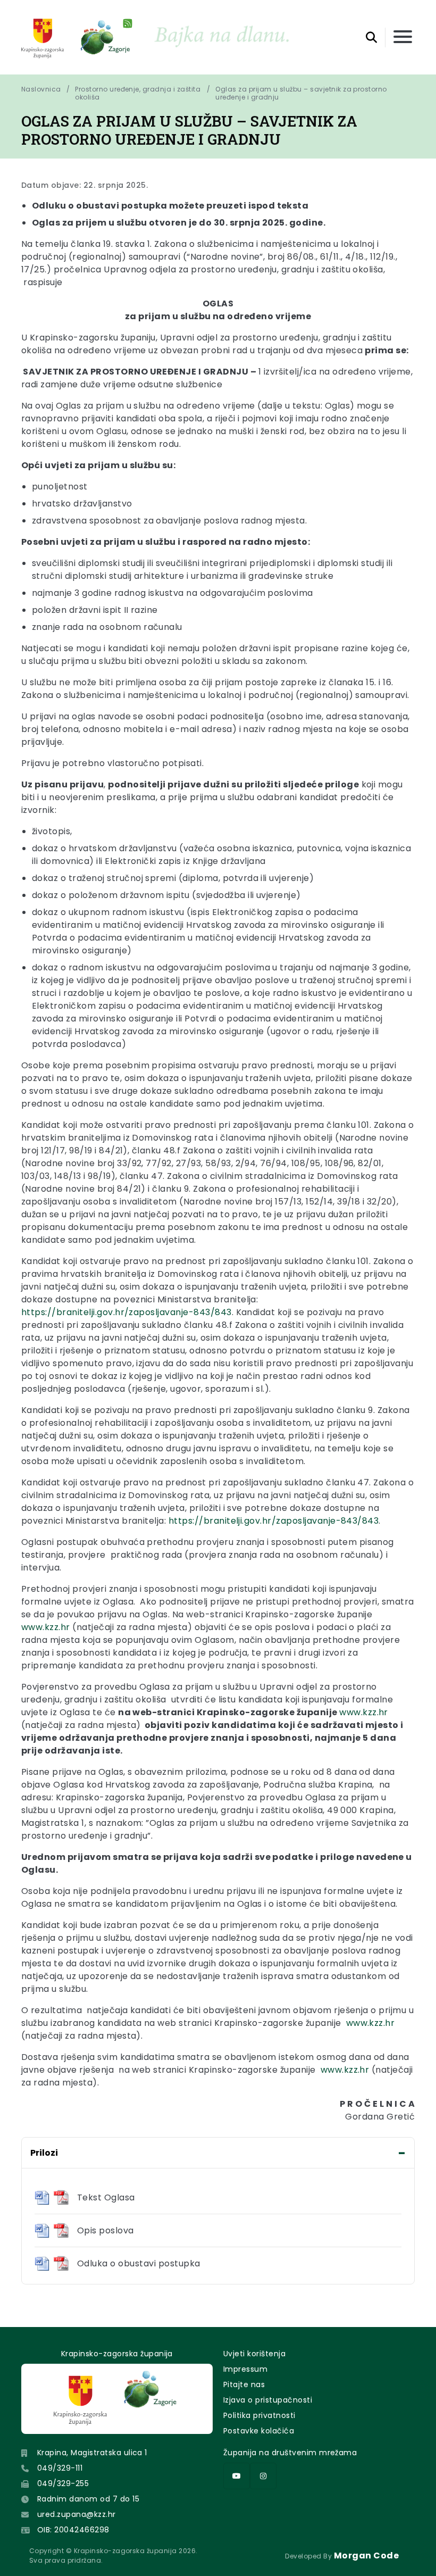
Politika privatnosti (259, 2415)
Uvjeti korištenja (254, 2354)
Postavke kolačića (259, 2431)
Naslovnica (41, 89)
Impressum (245, 2369)
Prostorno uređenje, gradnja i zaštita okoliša (138, 93)
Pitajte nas (244, 2384)
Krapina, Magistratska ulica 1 (92, 2453)
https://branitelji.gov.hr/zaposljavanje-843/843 (127, 1312)
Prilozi (44, 2153)
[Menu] (403, 38)
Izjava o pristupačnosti (268, 2400)
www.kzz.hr (46, 1627)
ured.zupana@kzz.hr (77, 2514)
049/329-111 (60, 2468)
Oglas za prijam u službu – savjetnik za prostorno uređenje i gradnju (302, 93)
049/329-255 (63, 2483)
